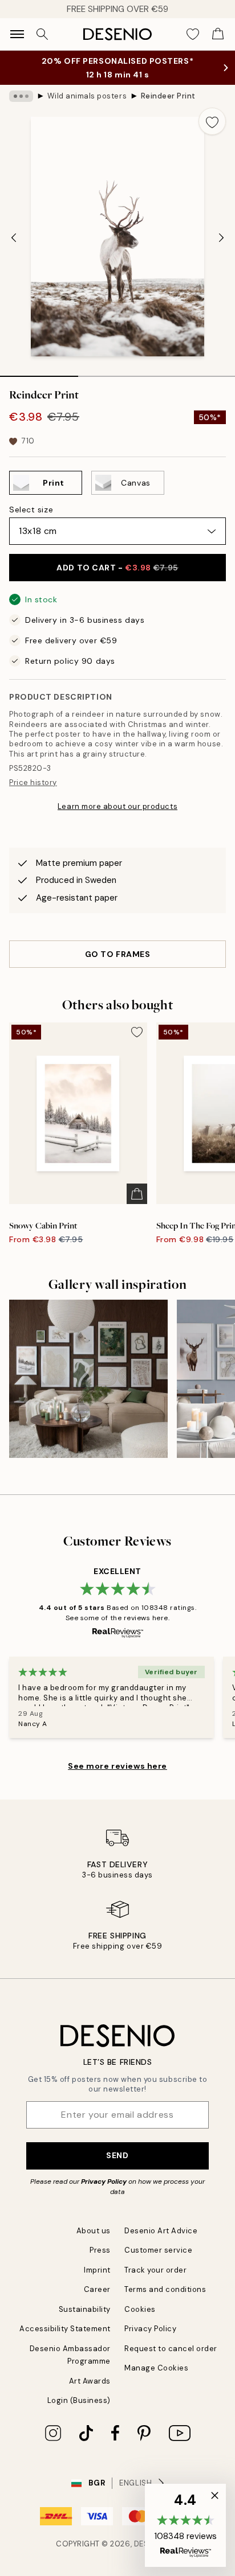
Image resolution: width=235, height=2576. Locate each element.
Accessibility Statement (65, 2329)
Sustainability (85, 2309)
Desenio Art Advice (161, 2231)
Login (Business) (79, 2400)
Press (100, 2250)
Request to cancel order (171, 2349)
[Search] (42, 34)
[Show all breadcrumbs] (21, 96)
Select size (31, 510)
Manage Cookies (156, 2368)
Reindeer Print (168, 96)
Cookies (140, 2309)
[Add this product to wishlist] (212, 121)
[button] (185, 2525)
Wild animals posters (87, 96)
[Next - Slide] (221, 238)
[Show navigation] (17, 34)
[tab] (39, 372)
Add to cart (117, 568)
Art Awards (90, 2381)
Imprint (97, 2270)
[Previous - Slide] (14, 238)
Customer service (158, 2250)
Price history (33, 782)
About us (94, 2231)
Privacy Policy (104, 2181)
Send (117, 2155)
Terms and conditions (165, 2289)
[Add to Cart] (137, 1194)
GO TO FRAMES (118, 954)
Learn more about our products (117, 806)
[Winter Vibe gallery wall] (88, 1379)
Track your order (155, 2270)
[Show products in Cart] (218, 34)
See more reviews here (117, 1766)
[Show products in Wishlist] (193, 34)
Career (97, 2289)
